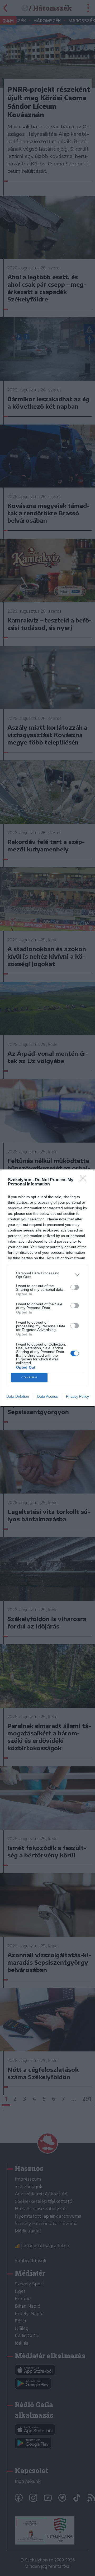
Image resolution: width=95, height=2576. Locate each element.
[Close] (85, 1180)
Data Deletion (18, 1396)
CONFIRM (29, 1377)
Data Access (47, 1396)
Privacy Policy (77, 1396)
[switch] (75, 1287)
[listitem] (47, 1275)
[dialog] (47, 1288)
